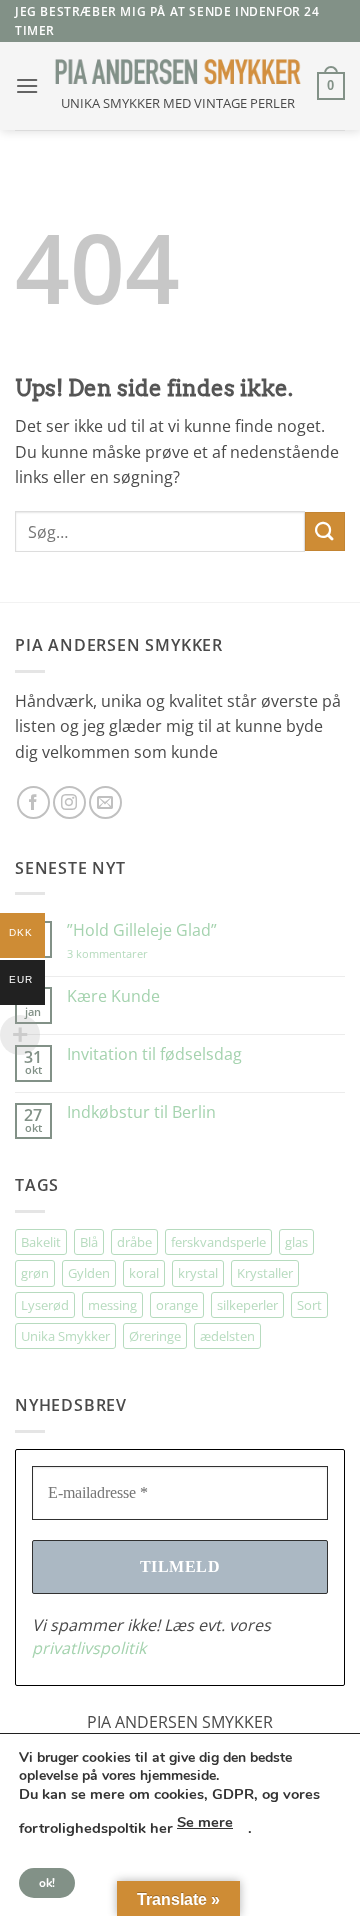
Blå (89, 1242)
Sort (309, 1305)
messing (112, 1305)
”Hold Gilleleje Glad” (142, 930)
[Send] (325, 531)
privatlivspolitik (89, 1648)
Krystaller (265, 1273)
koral (144, 1273)
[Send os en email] (105, 802)
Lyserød (45, 1305)
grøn (35, 1273)
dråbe (134, 1242)
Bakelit (41, 1242)
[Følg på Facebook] (33, 802)
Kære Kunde (113, 996)
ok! (47, 1883)
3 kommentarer (127, 953)
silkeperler (247, 1305)
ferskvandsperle (218, 1242)
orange (177, 1305)
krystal (198, 1273)
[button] (27, 85)
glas (296, 1242)
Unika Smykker (65, 1336)
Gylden (89, 1273)
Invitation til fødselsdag (154, 1054)
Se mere (205, 1822)
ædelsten (227, 1336)
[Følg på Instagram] (69, 802)
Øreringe (155, 1336)
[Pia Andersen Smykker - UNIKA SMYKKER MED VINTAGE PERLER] (178, 71)
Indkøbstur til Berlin (141, 1112)
